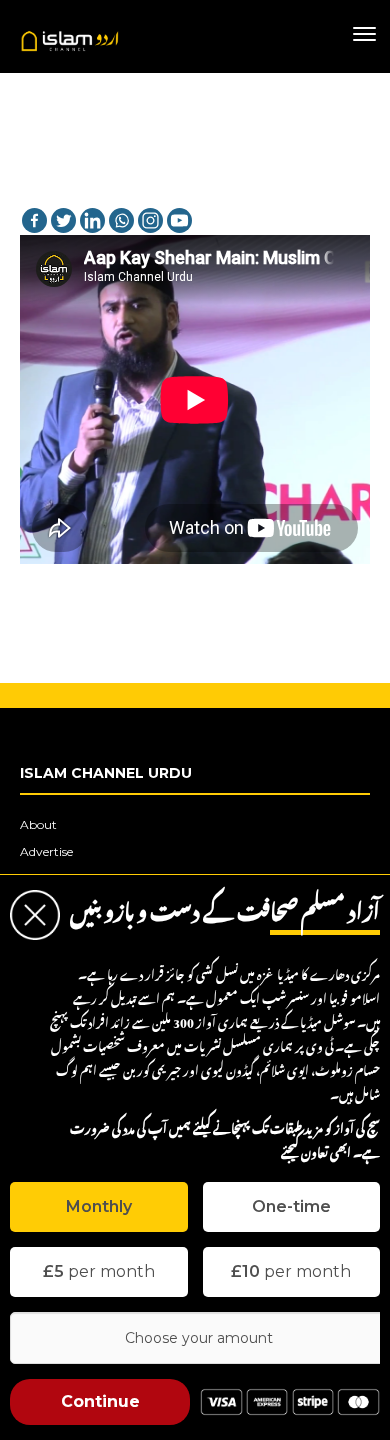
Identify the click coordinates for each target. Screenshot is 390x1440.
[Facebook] (34, 220)
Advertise (46, 851)
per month (99, 1271)
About (38, 824)
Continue (100, 1401)
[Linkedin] (92, 220)
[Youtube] (179, 220)
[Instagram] (150, 220)
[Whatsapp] (121, 220)
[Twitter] (63, 220)
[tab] (99, 1207)
